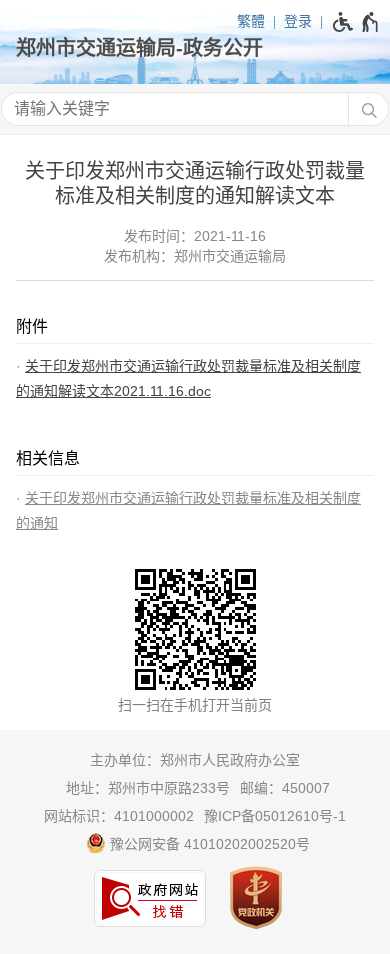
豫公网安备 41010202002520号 (208, 844)
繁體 (251, 21)
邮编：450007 (285, 788)
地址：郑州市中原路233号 (148, 788)
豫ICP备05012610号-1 (275, 816)
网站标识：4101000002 (119, 816)
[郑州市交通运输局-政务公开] (195, 48)
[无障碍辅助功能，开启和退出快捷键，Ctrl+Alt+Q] (356, 22)
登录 (298, 21)
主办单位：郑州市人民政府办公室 (195, 760)
